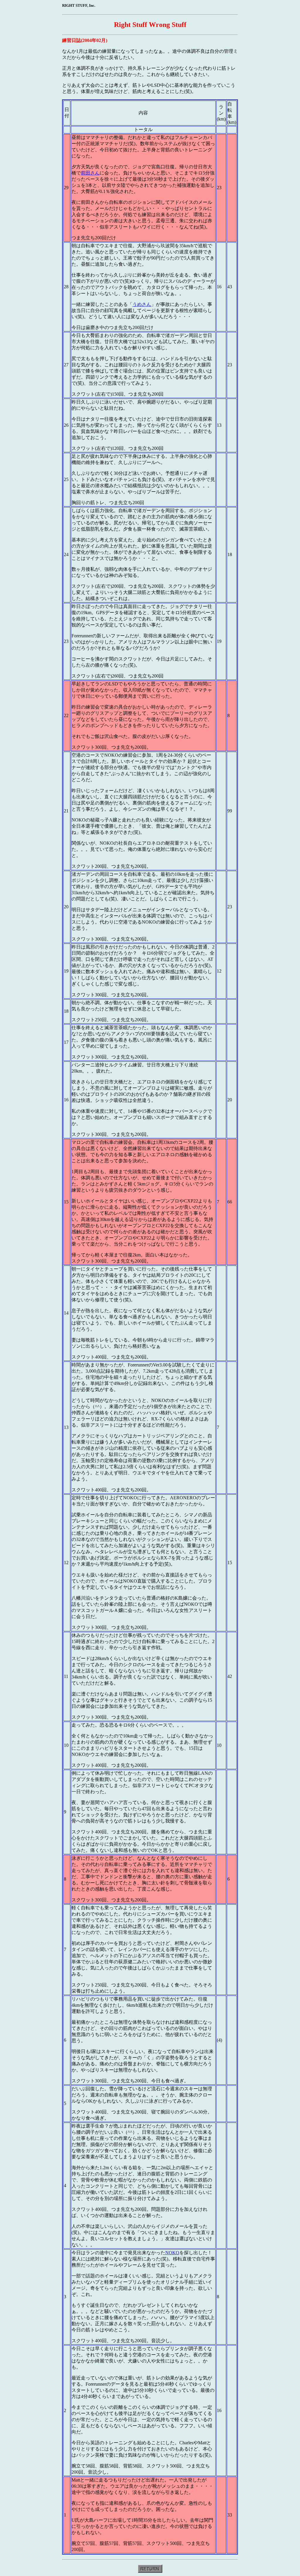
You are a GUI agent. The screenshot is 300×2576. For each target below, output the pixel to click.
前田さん (90, 173)
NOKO (172, 2253)
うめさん (142, 304)
